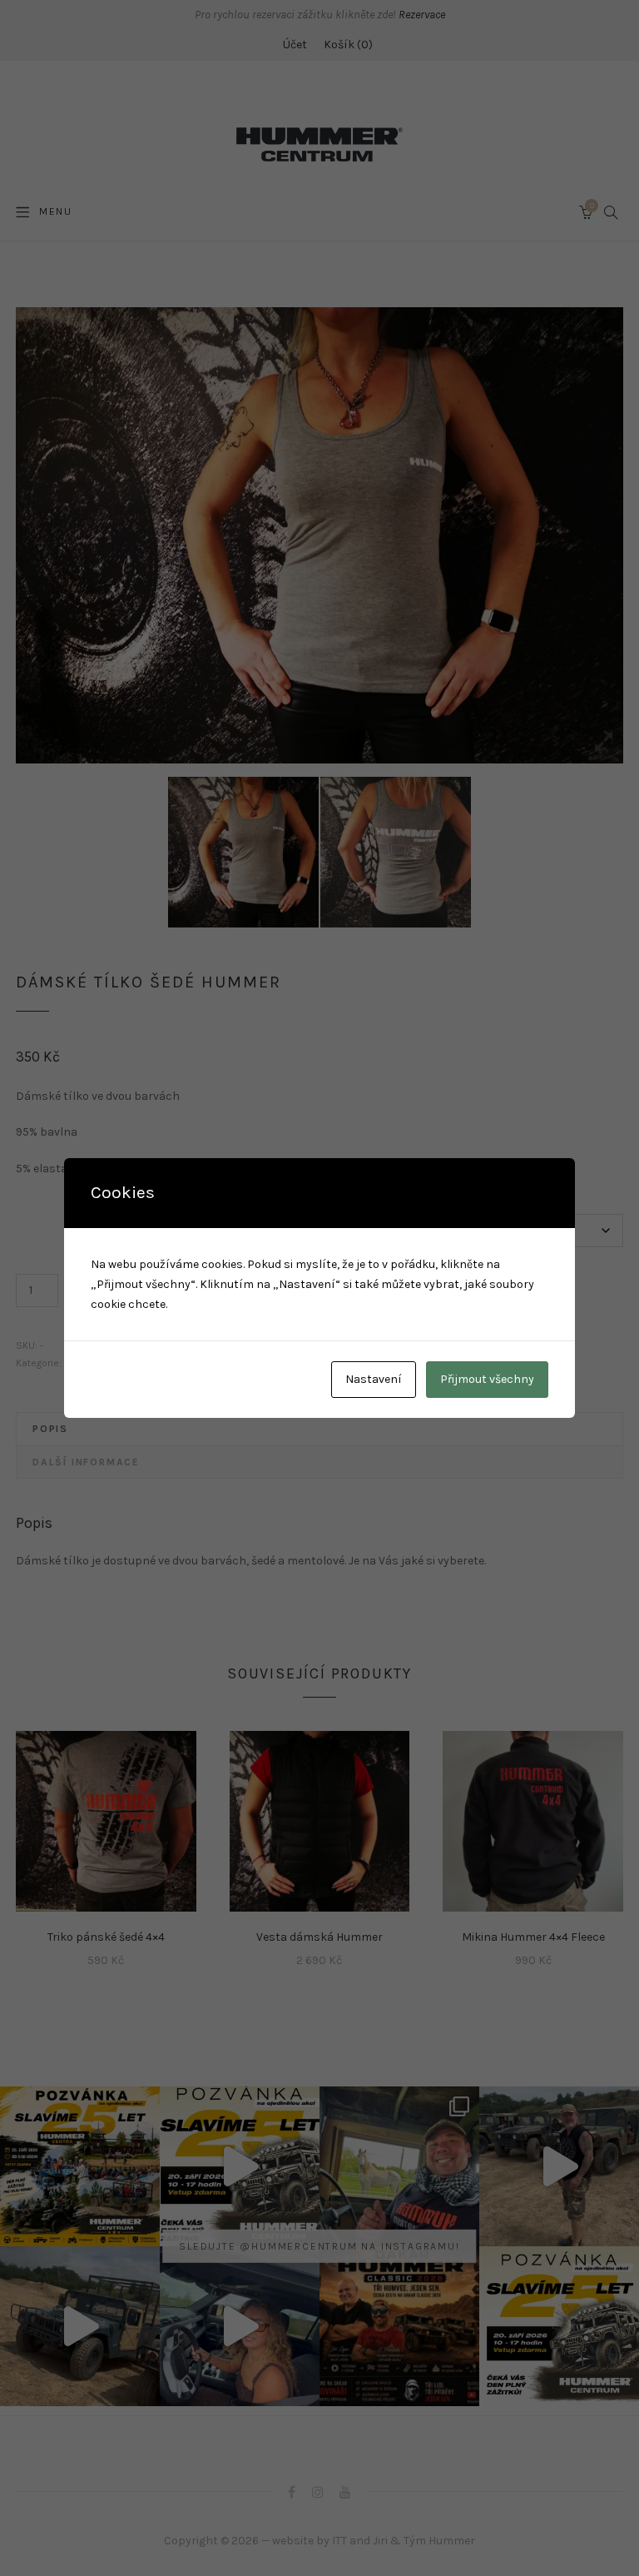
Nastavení (374, 1379)
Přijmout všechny (487, 1379)
